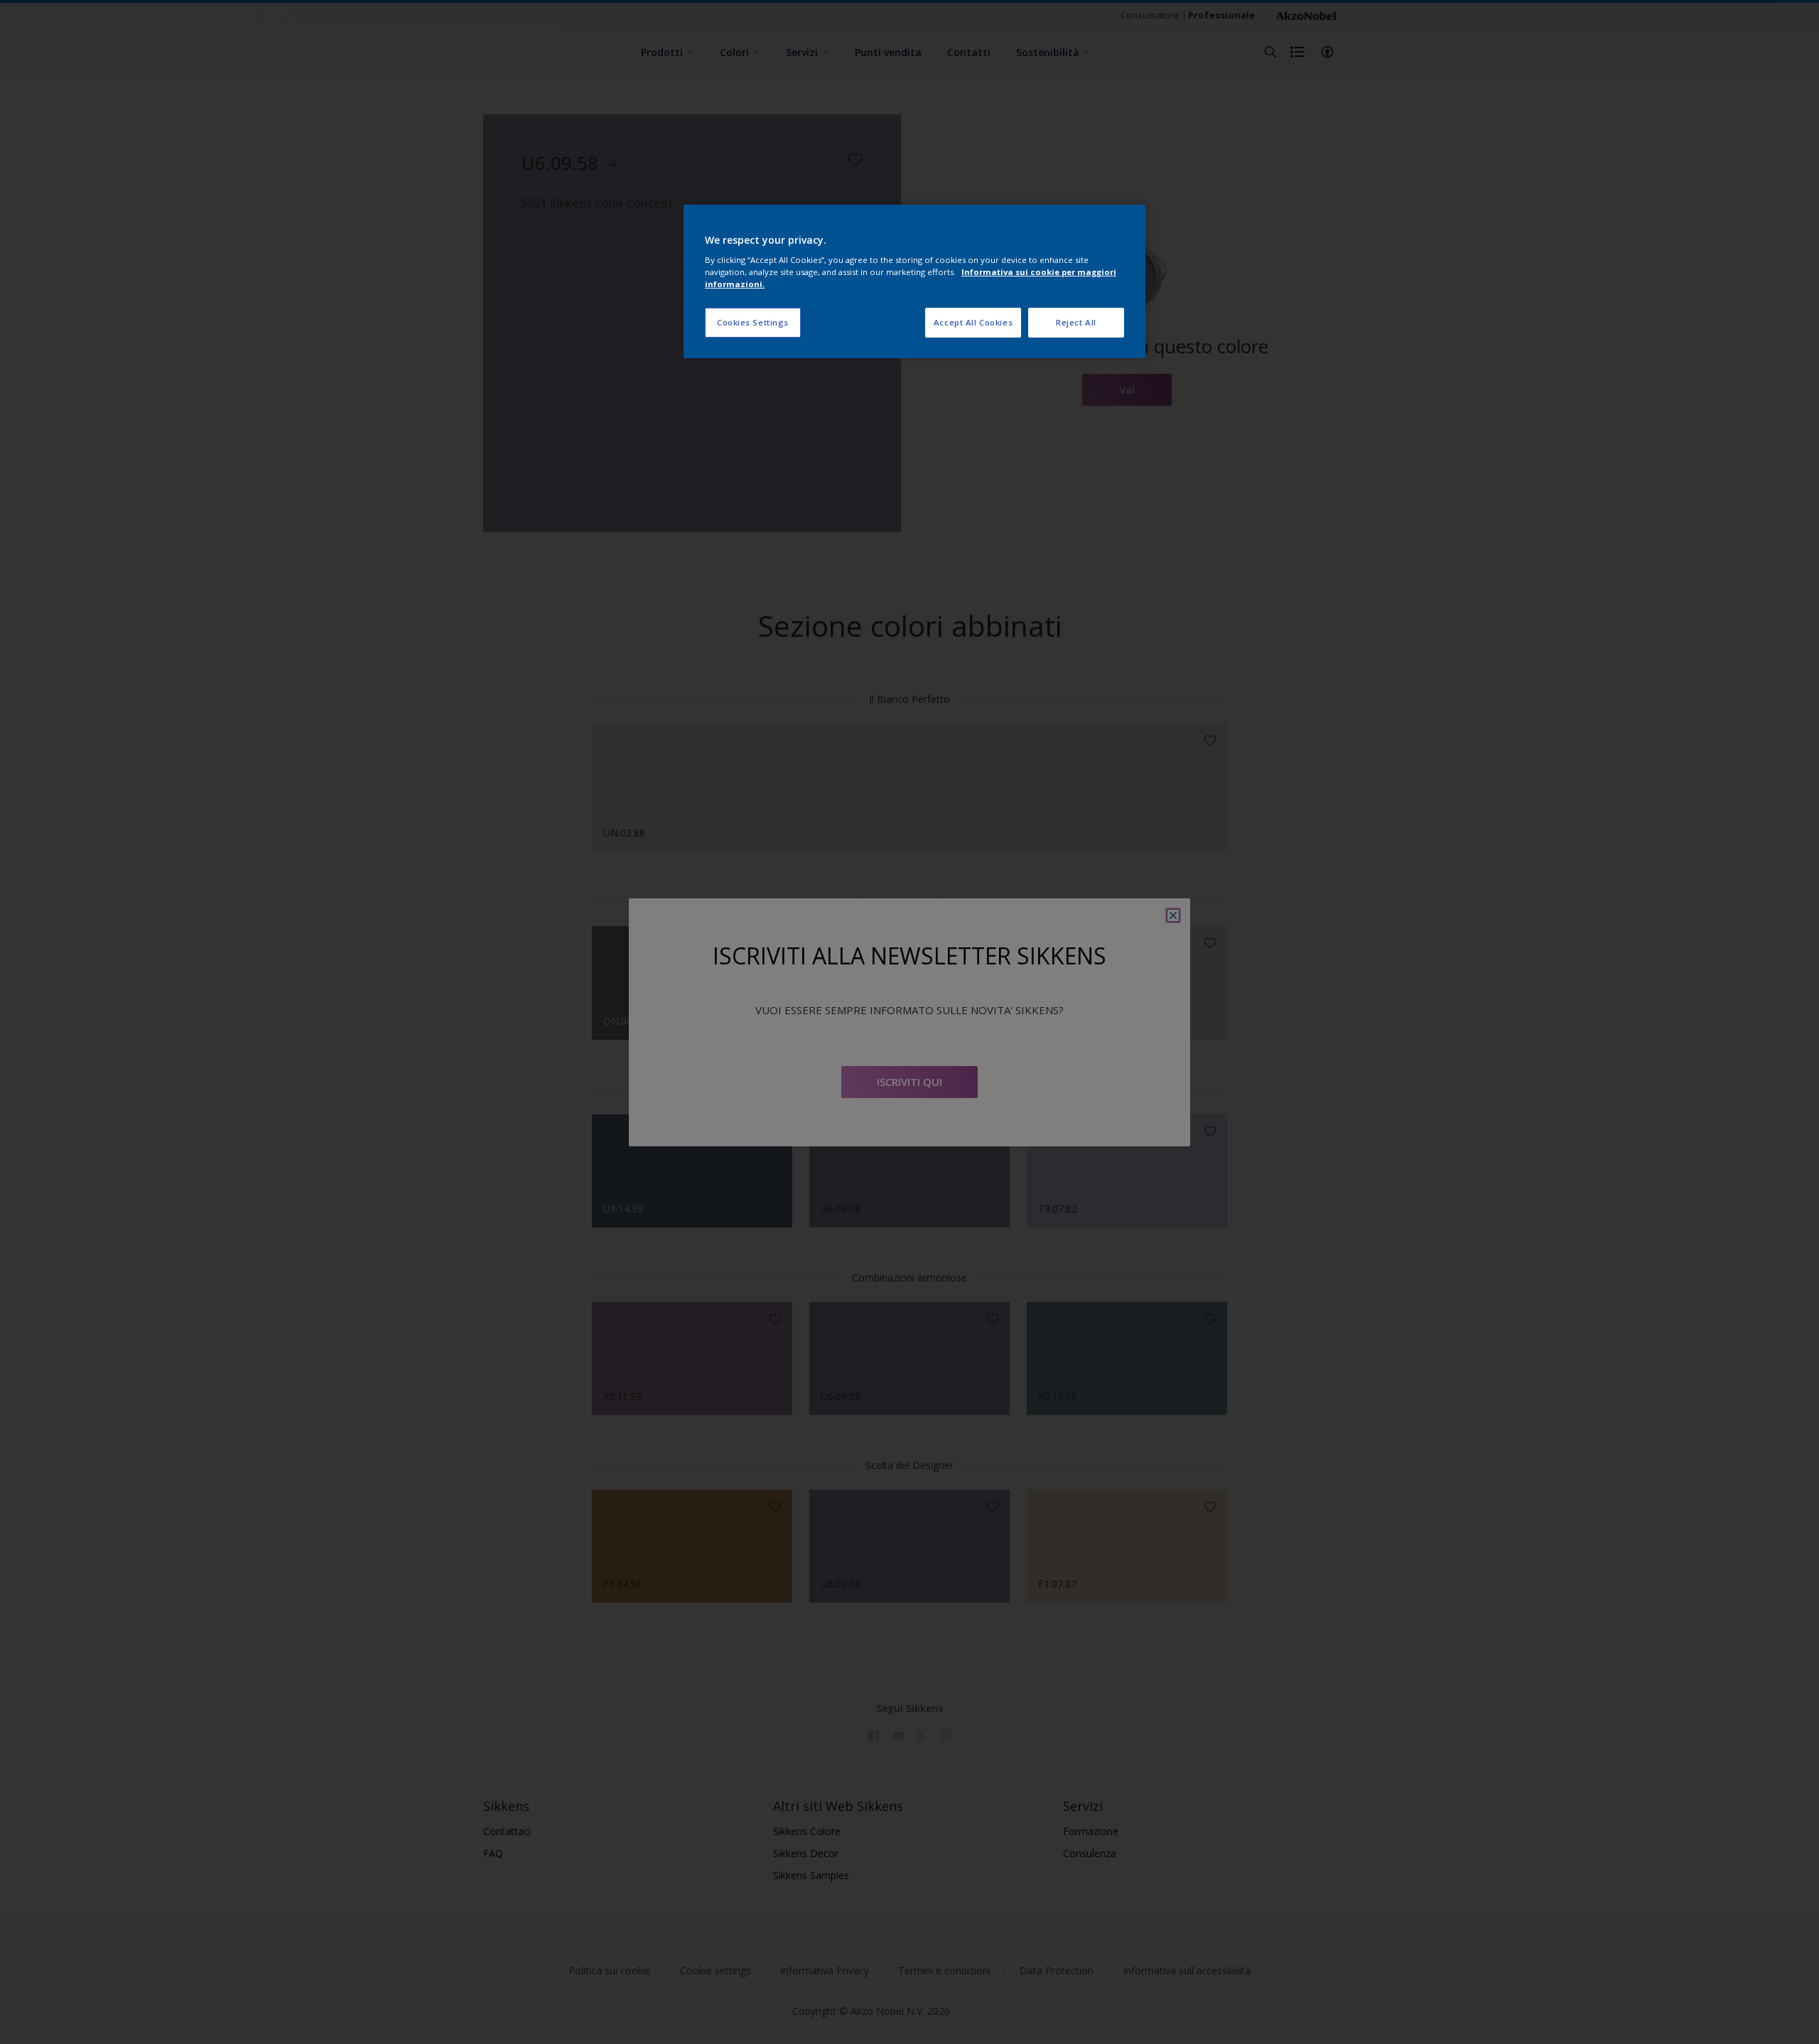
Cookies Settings (753, 322)
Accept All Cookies (973, 322)
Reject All (1076, 322)
